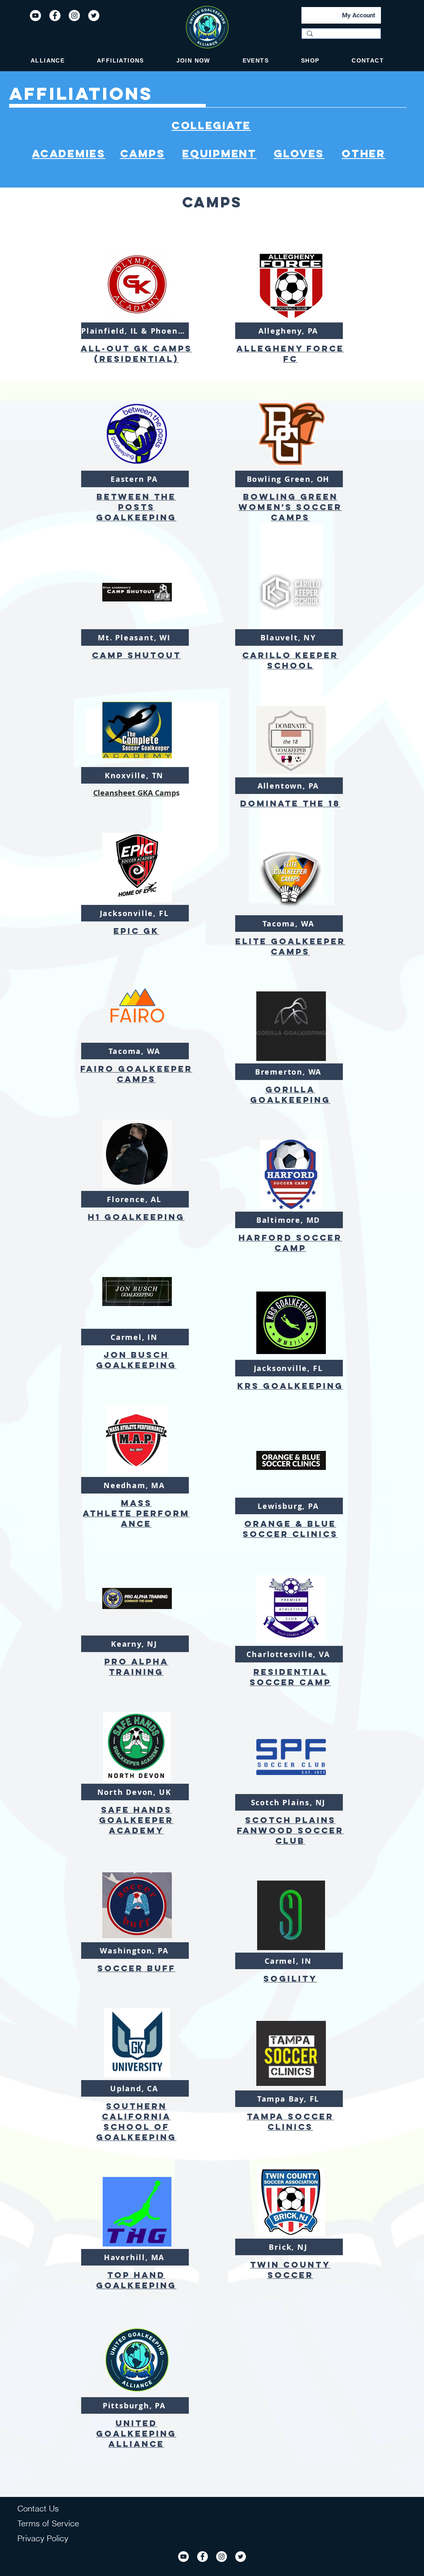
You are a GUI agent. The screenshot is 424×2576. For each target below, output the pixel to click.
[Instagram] (74, 16)
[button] (48, 60)
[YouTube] (35, 16)
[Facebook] (55, 16)
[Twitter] (94, 16)
